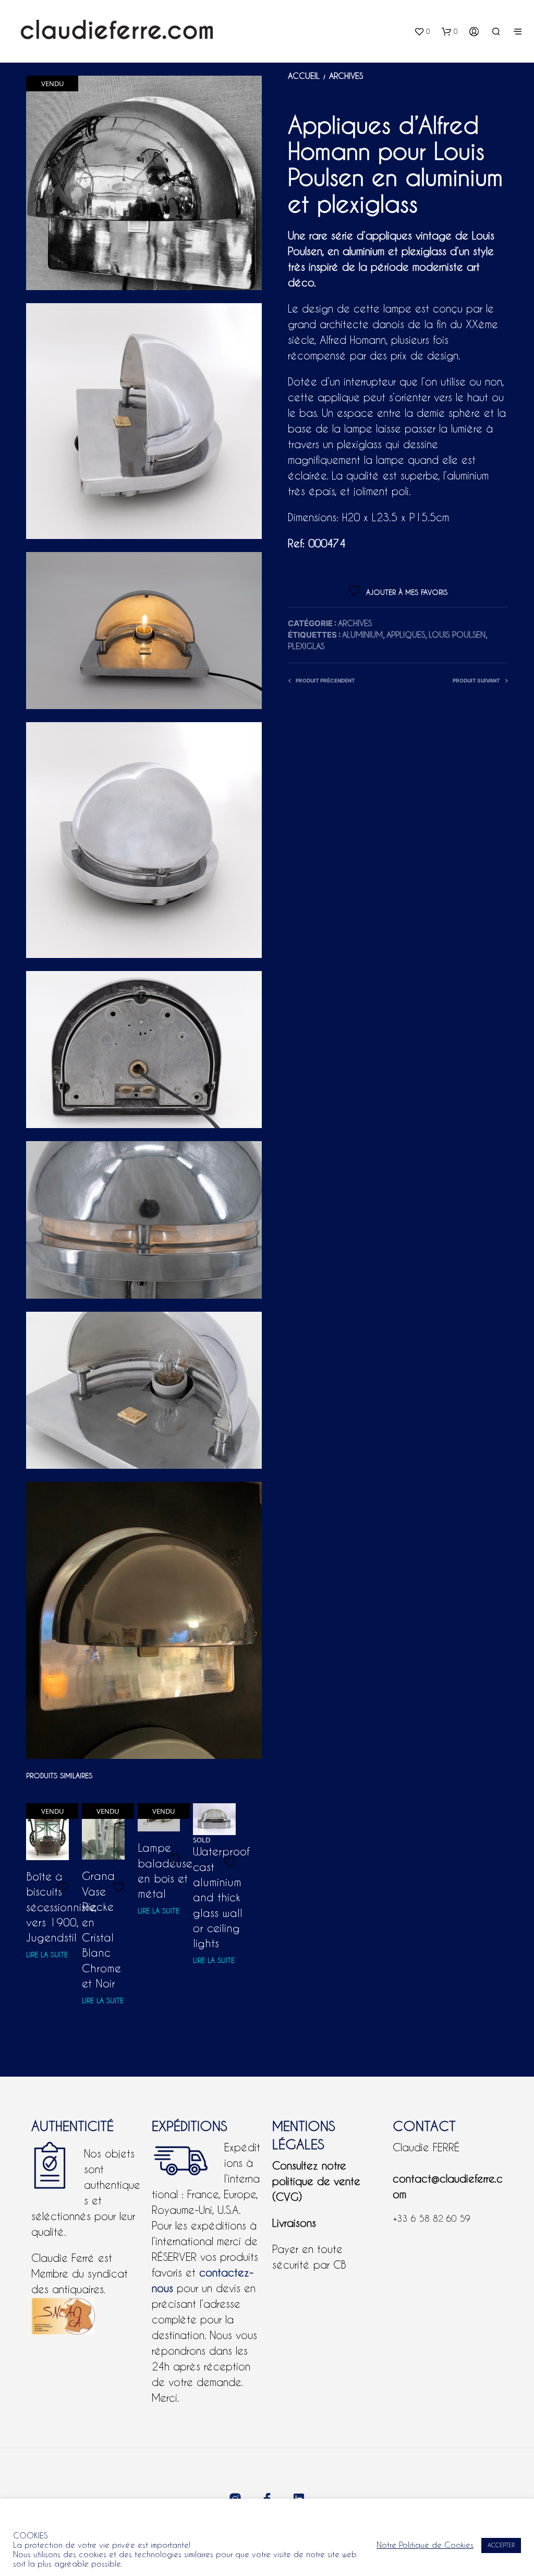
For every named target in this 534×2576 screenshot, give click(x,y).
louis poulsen (457, 635)
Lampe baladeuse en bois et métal (165, 1871)
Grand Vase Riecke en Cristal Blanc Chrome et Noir (101, 1930)
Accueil (304, 76)
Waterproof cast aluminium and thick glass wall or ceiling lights (221, 1897)
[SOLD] (214, 1819)
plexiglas (306, 646)
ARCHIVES (346, 76)
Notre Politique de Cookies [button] (425, 2545)
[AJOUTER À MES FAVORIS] (64, 1888)
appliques (406, 635)
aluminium (362, 635)
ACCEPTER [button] (501, 2545)
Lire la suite (47, 1955)
